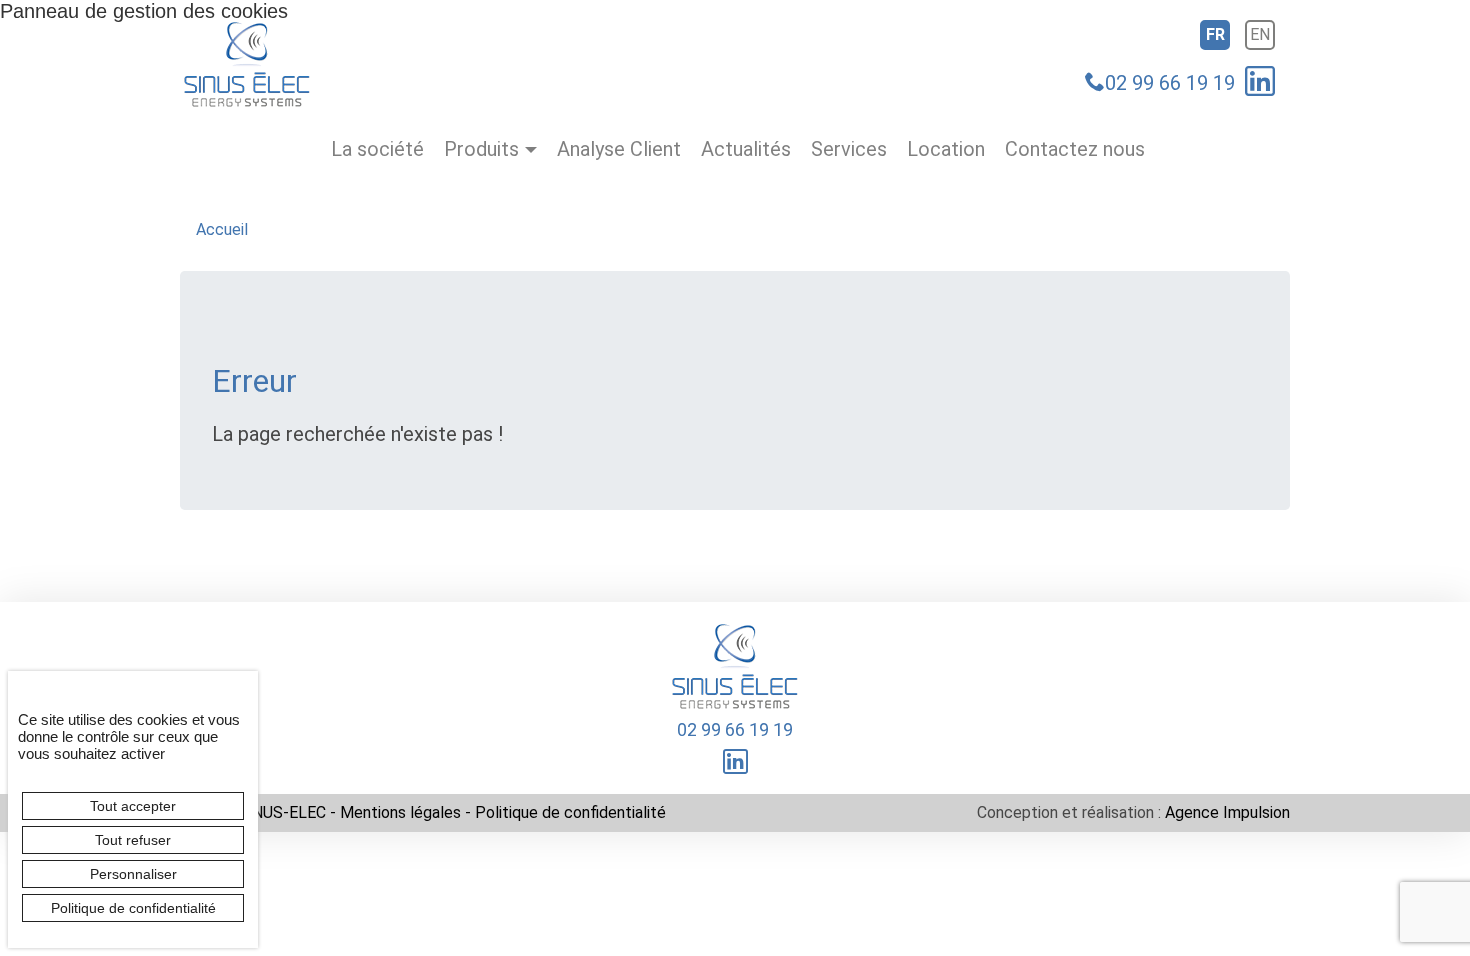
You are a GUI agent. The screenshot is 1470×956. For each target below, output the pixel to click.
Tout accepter (133, 806)
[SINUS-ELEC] (247, 63)
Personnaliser (133, 874)
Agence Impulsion (1227, 812)
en (1260, 34)
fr (1215, 34)
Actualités (746, 149)
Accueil (222, 229)
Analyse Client (619, 149)
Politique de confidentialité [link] (133, 908)
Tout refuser (133, 840)
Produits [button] (481, 149)
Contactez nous (1075, 149)
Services (849, 149)
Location (946, 149)
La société (377, 149)
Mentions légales (400, 812)
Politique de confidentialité (570, 812)
